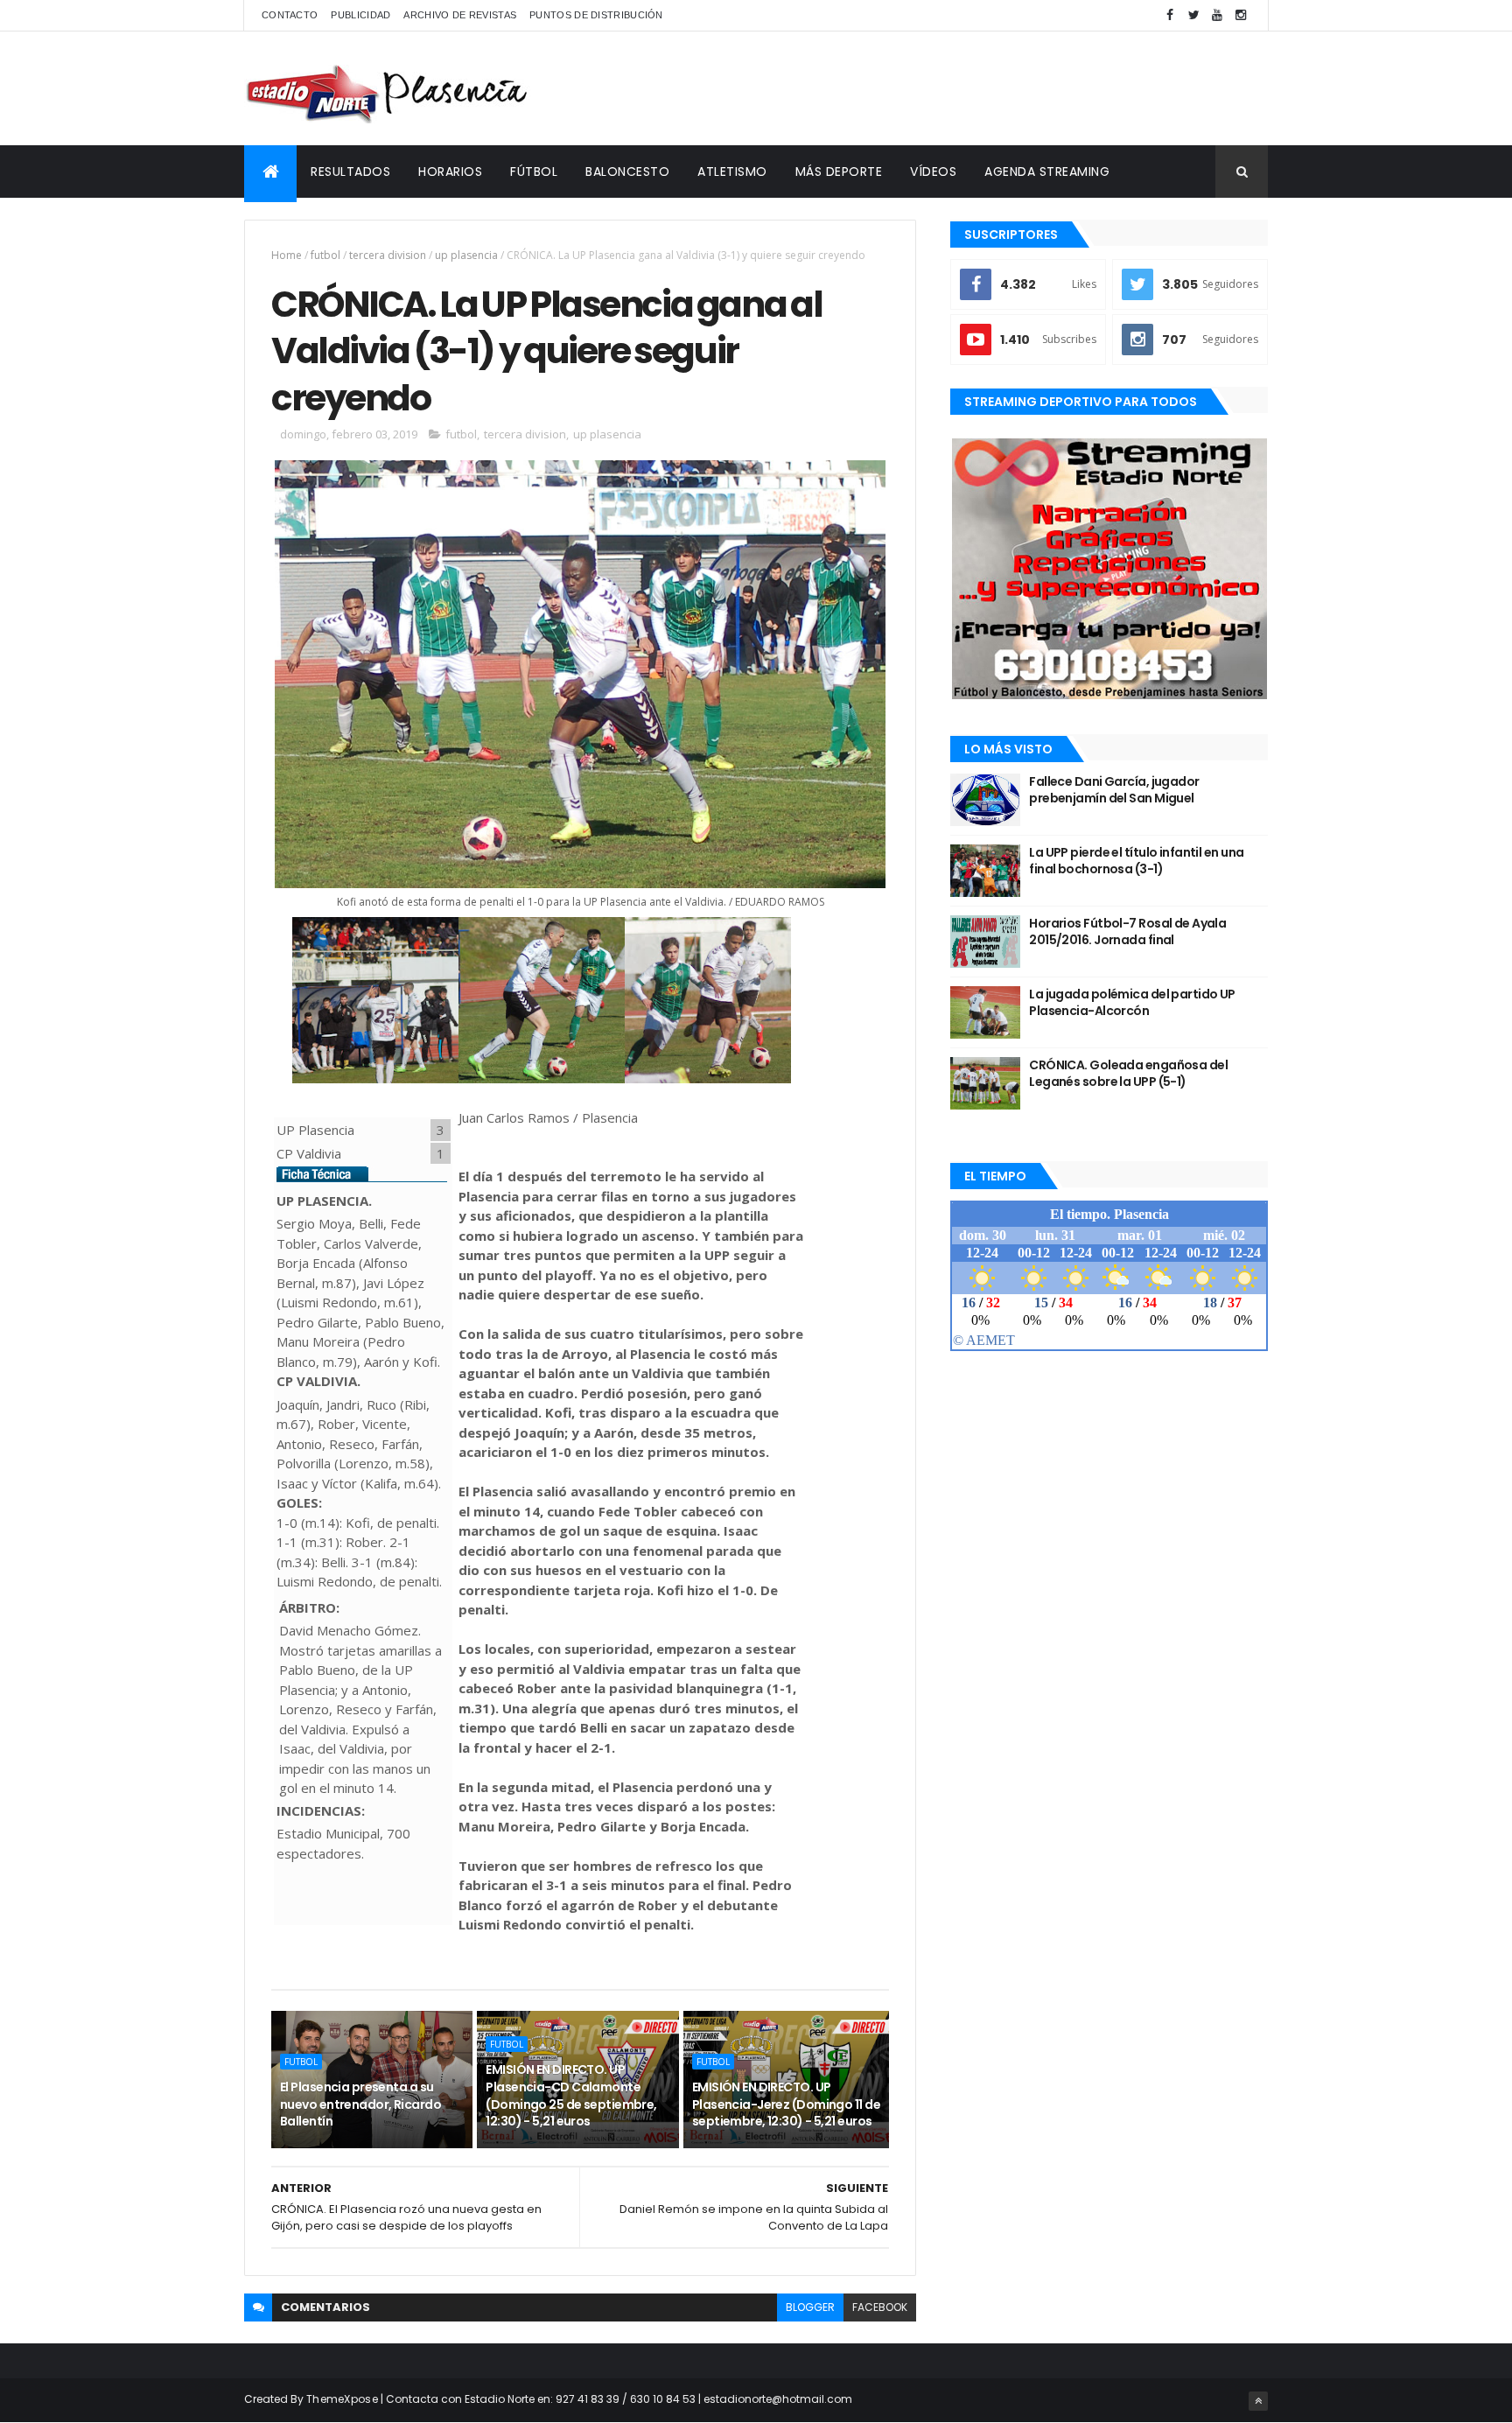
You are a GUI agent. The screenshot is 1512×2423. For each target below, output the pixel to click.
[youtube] (1217, 15)
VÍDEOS (933, 172)
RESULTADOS (350, 172)
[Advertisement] (949, 88)
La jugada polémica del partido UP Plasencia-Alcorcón (1132, 1003)
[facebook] (1170, 15)
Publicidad (360, 15)
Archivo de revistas (460, 15)
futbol (325, 255)
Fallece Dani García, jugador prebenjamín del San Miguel (1114, 790)
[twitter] (1193, 15)
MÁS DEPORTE (839, 172)
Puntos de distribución (596, 15)
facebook (880, 2307)
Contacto (290, 15)
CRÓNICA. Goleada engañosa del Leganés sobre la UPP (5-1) (1128, 1074)
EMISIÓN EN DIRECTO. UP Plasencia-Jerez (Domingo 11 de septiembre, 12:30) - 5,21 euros (786, 2104)
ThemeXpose (342, 2399)
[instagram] (1241, 15)
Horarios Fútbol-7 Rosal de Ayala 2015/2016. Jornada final (1127, 932)
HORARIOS (450, 172)
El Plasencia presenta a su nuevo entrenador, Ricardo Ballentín (360, 2104)
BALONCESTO (627, 172)
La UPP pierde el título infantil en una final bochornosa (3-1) (1136, 861)
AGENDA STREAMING (1047, 172)
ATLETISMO (732, 172)
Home (287, 255)
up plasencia (466, 255)
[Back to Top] (1258, 2401)
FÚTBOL (534, 172)
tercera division (388, 255)
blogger (810, 2307)
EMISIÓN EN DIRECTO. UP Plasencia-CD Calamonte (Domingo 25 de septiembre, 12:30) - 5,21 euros (571, 2095)
